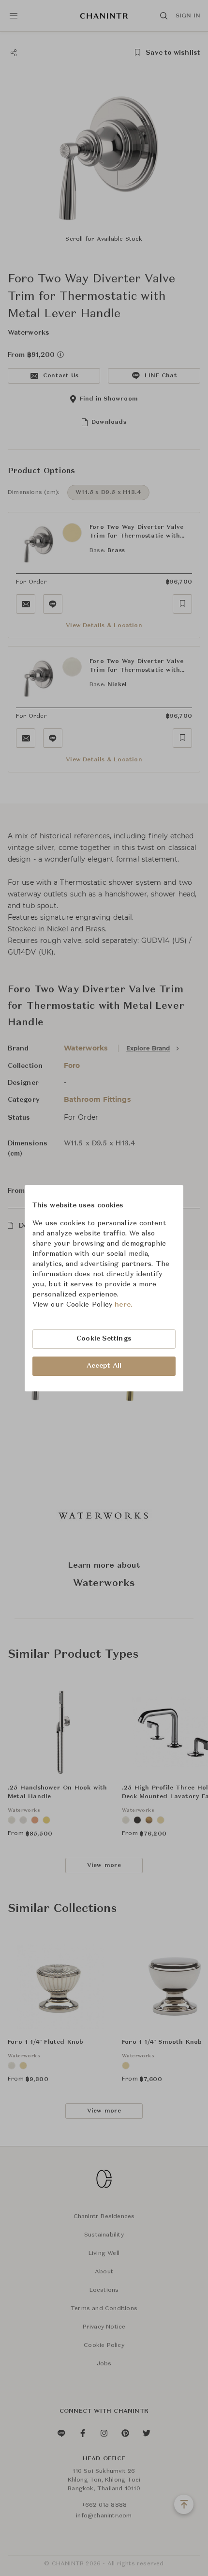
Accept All (104, 1366)
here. (124, 1305)
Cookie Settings (104, 1339)
